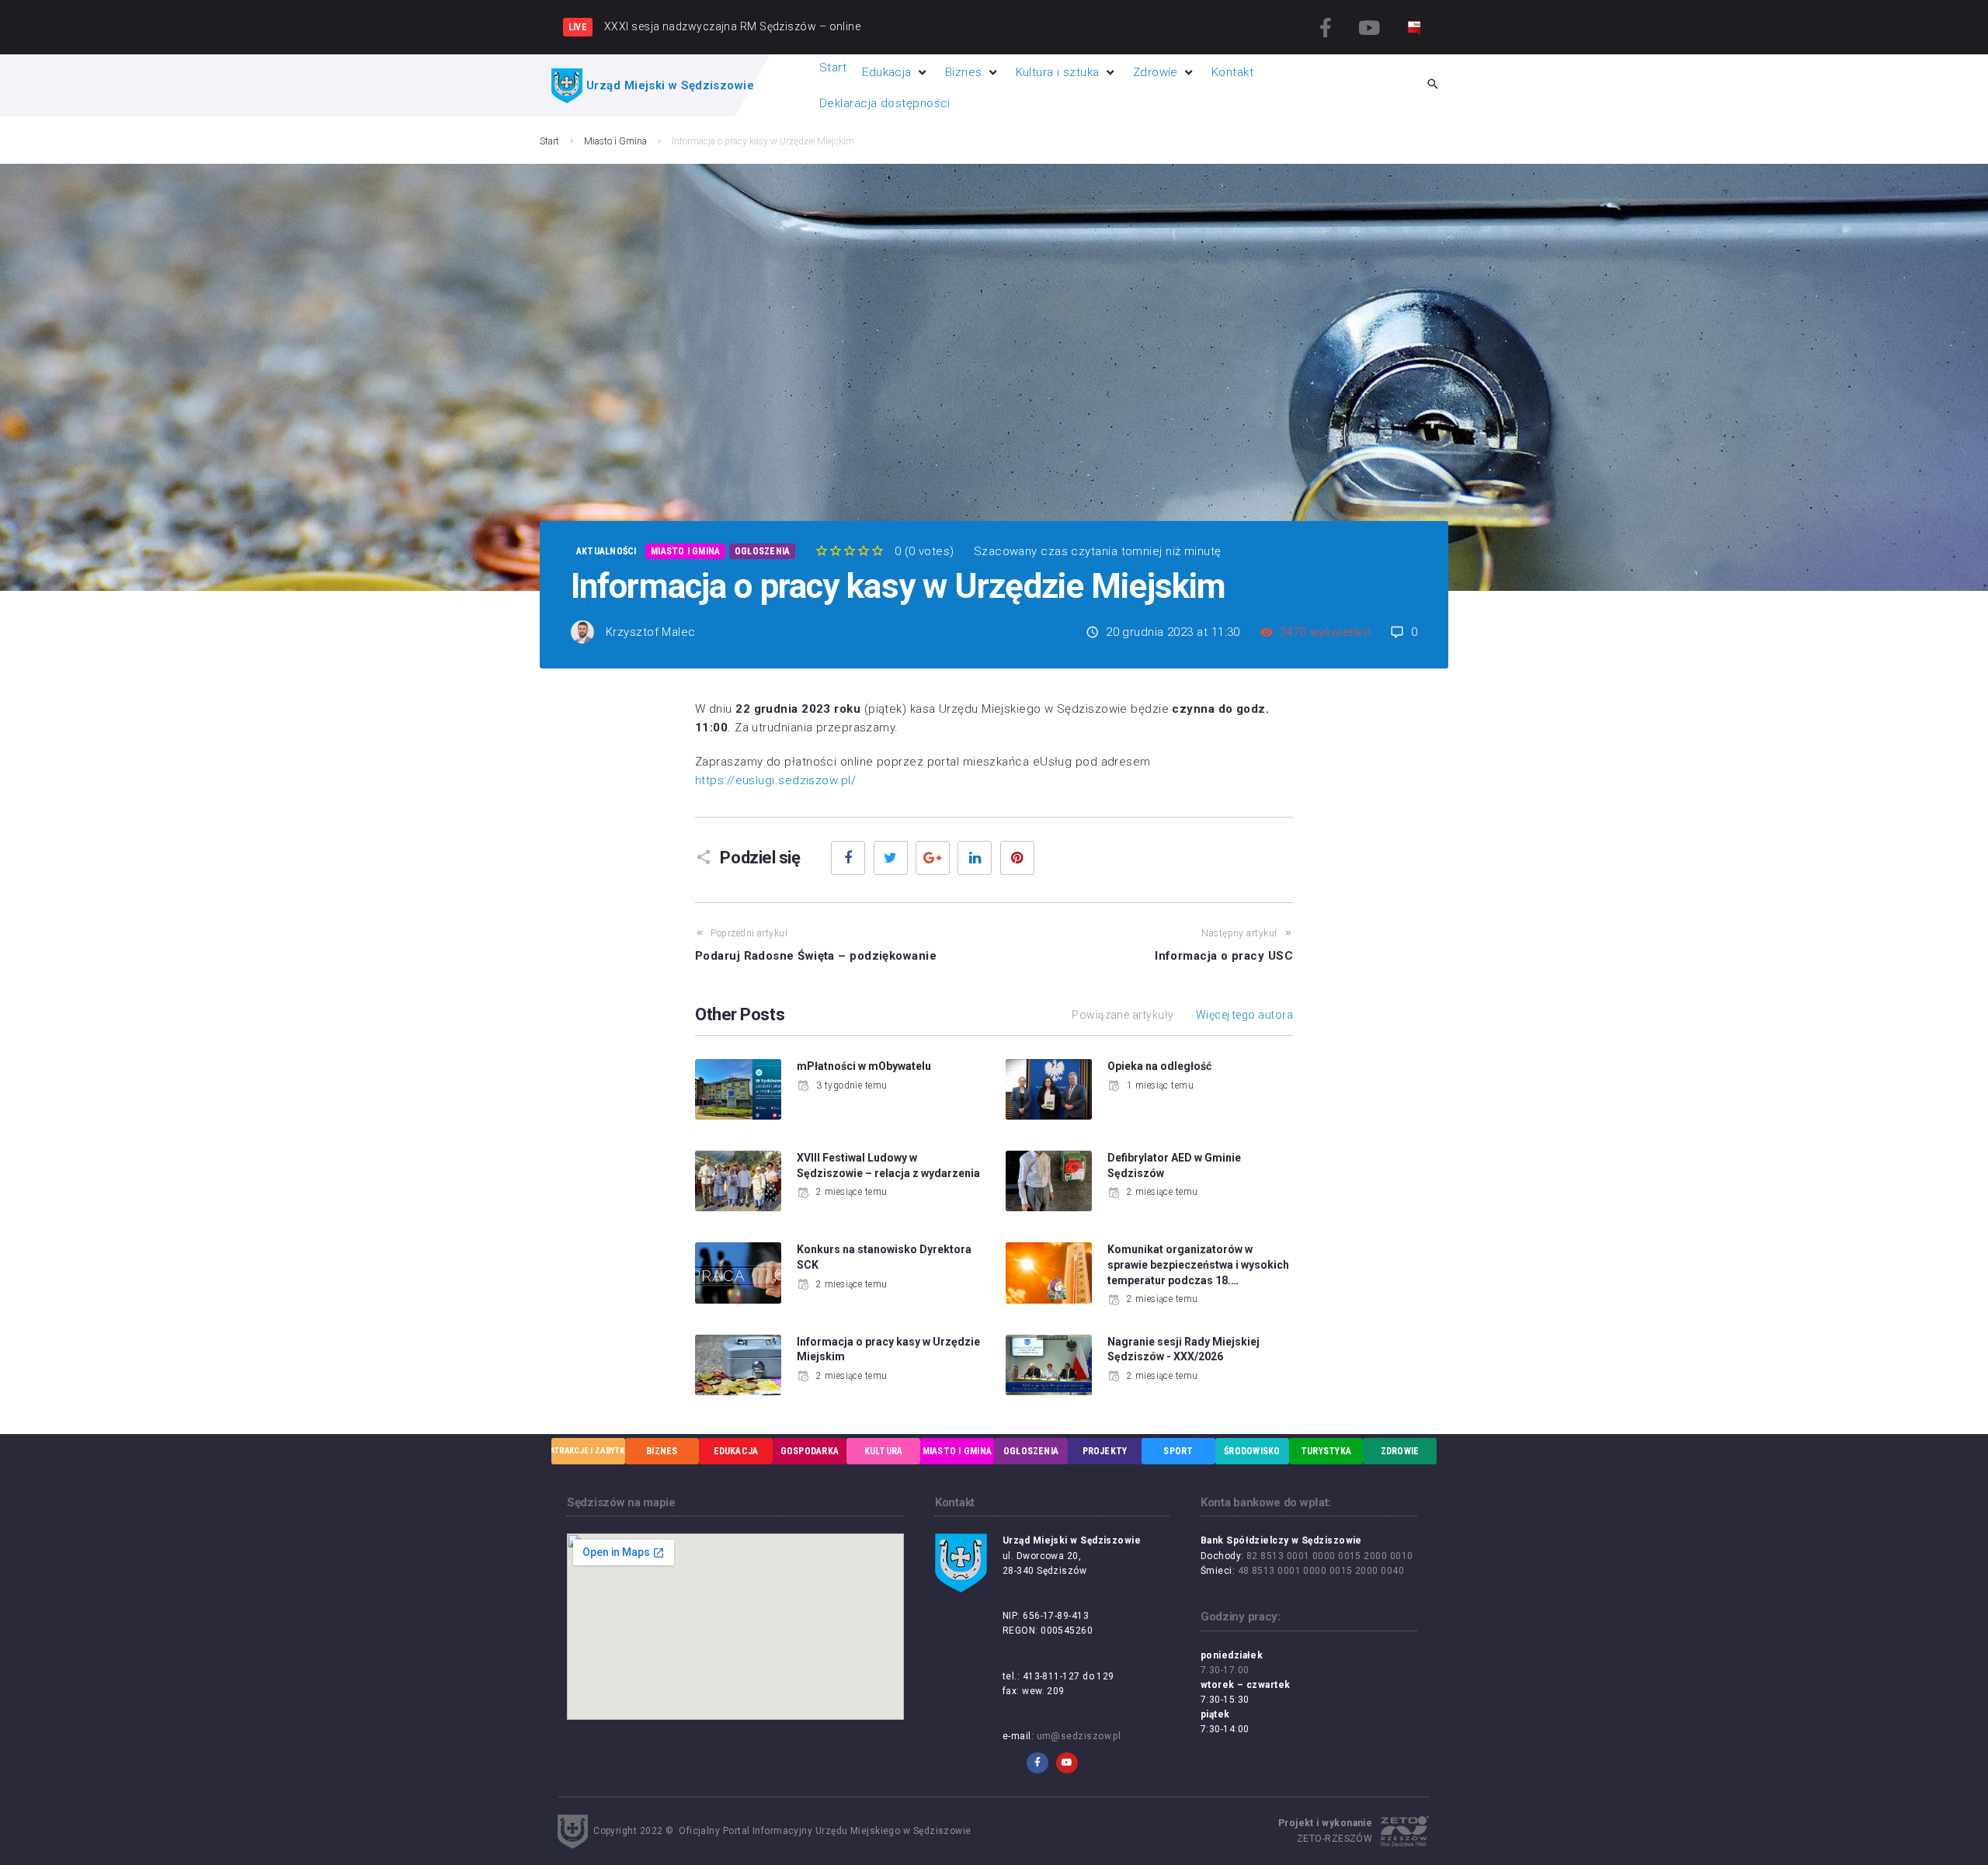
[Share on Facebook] (848, 858)
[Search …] (1433, 85)
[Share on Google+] (933, 858)
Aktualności (606, 551)
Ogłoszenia (762, 551)
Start (549, 141)
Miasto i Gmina (615, 141)
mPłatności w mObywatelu (864, 1066)
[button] (896, 72)
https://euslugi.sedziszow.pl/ (775, 780)
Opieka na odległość (1159, 1066)
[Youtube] (1369, 27)
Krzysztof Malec (651, 632)
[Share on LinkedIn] (975, 858)
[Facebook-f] (1326, 27)
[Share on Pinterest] (1017, 858)
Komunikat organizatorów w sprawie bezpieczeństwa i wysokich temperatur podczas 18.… (1198, 1264)
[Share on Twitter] (891, 858)
